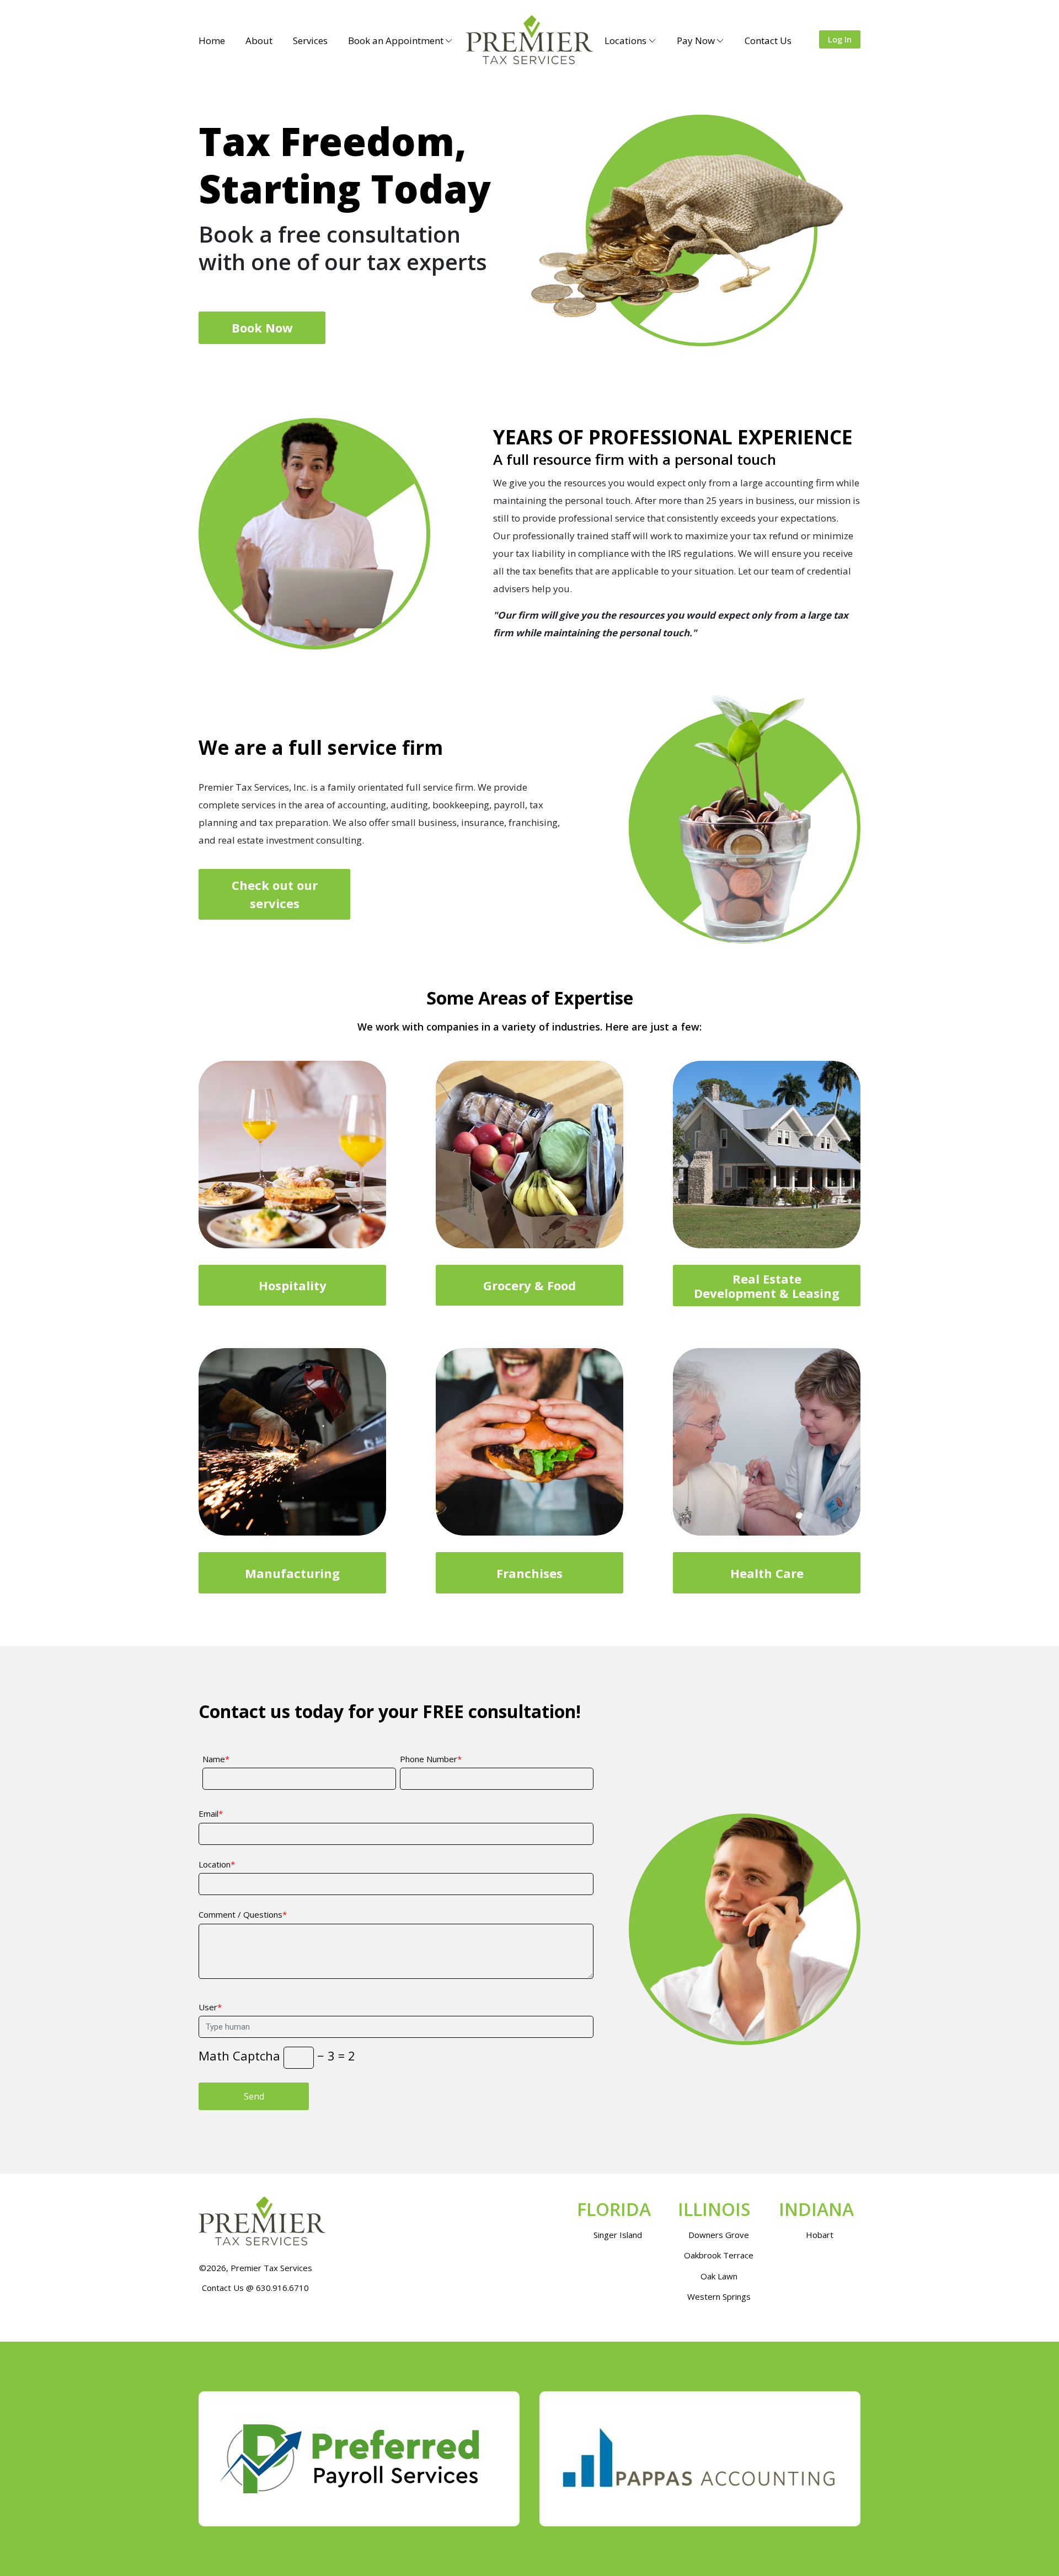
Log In (840, 39)
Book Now (262, 328)
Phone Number (429, 1759)
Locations (625, 41)
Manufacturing (292, 1573)
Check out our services (275, 894)
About (259, 41)
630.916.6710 (282, 2288)
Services (310, 41)
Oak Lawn (719, 2276)
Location (215, 1864)
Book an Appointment (396, 41)
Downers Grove (719, 2235)
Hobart (820, 2235)
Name (214, 1759)
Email (208, 1813)
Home (212, 41)
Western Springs (719, 2296)
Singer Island (618, 2235)
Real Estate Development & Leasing (767, 1286)
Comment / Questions (240, 1914)
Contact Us (768, 41)
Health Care (767, 1573)
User (208, 2007)
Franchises (529, 1573)
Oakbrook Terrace (719, 2255)
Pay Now (696, 41)
